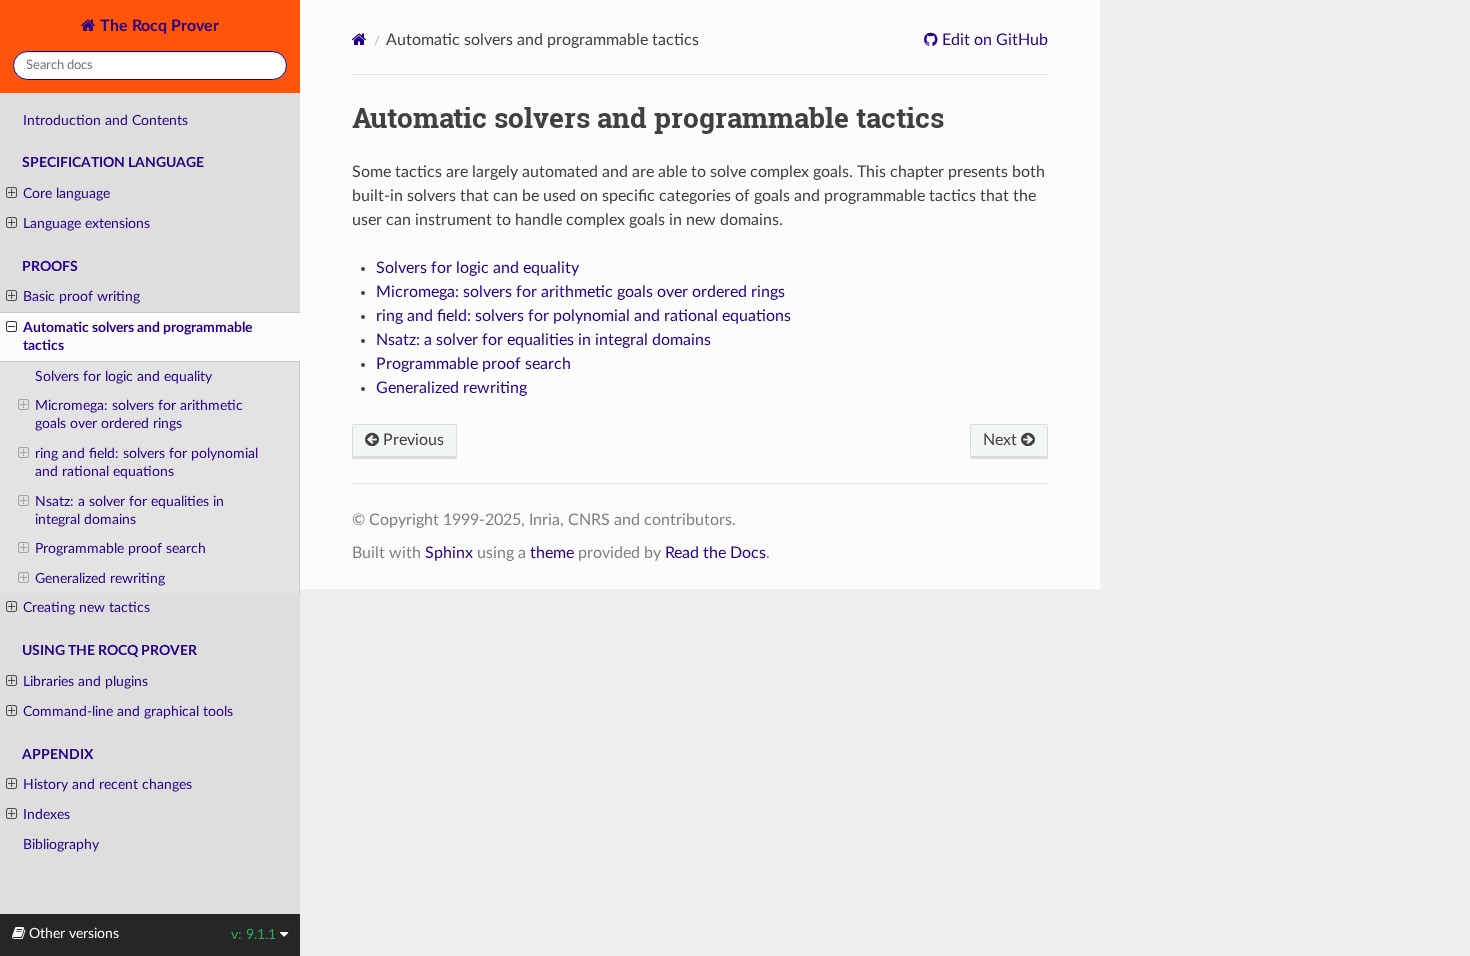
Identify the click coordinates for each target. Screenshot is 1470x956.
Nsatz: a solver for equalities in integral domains (129, 510)
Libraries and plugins (85, 681)
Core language (66, 193)
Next (1002, 440)
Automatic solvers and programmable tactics (137, 336)
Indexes (46, 814)
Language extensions (86, 223)
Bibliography (61, 844)
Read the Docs (715, 553)
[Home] (359, 39)
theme (552, 553)
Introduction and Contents (105, 120)
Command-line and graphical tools (128, 711)
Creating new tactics (86, 607)
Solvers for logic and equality (123, 376)
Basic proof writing (81, 296)
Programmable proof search (120, 548)
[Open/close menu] (11, 194)
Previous (411, 440)
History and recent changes (107, 784)
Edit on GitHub (993, 40)
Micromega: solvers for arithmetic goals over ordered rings (139, 414)
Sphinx (449, 553)
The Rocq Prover (157, 26)
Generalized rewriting (100, 578)
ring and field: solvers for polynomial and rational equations (146, 462)
